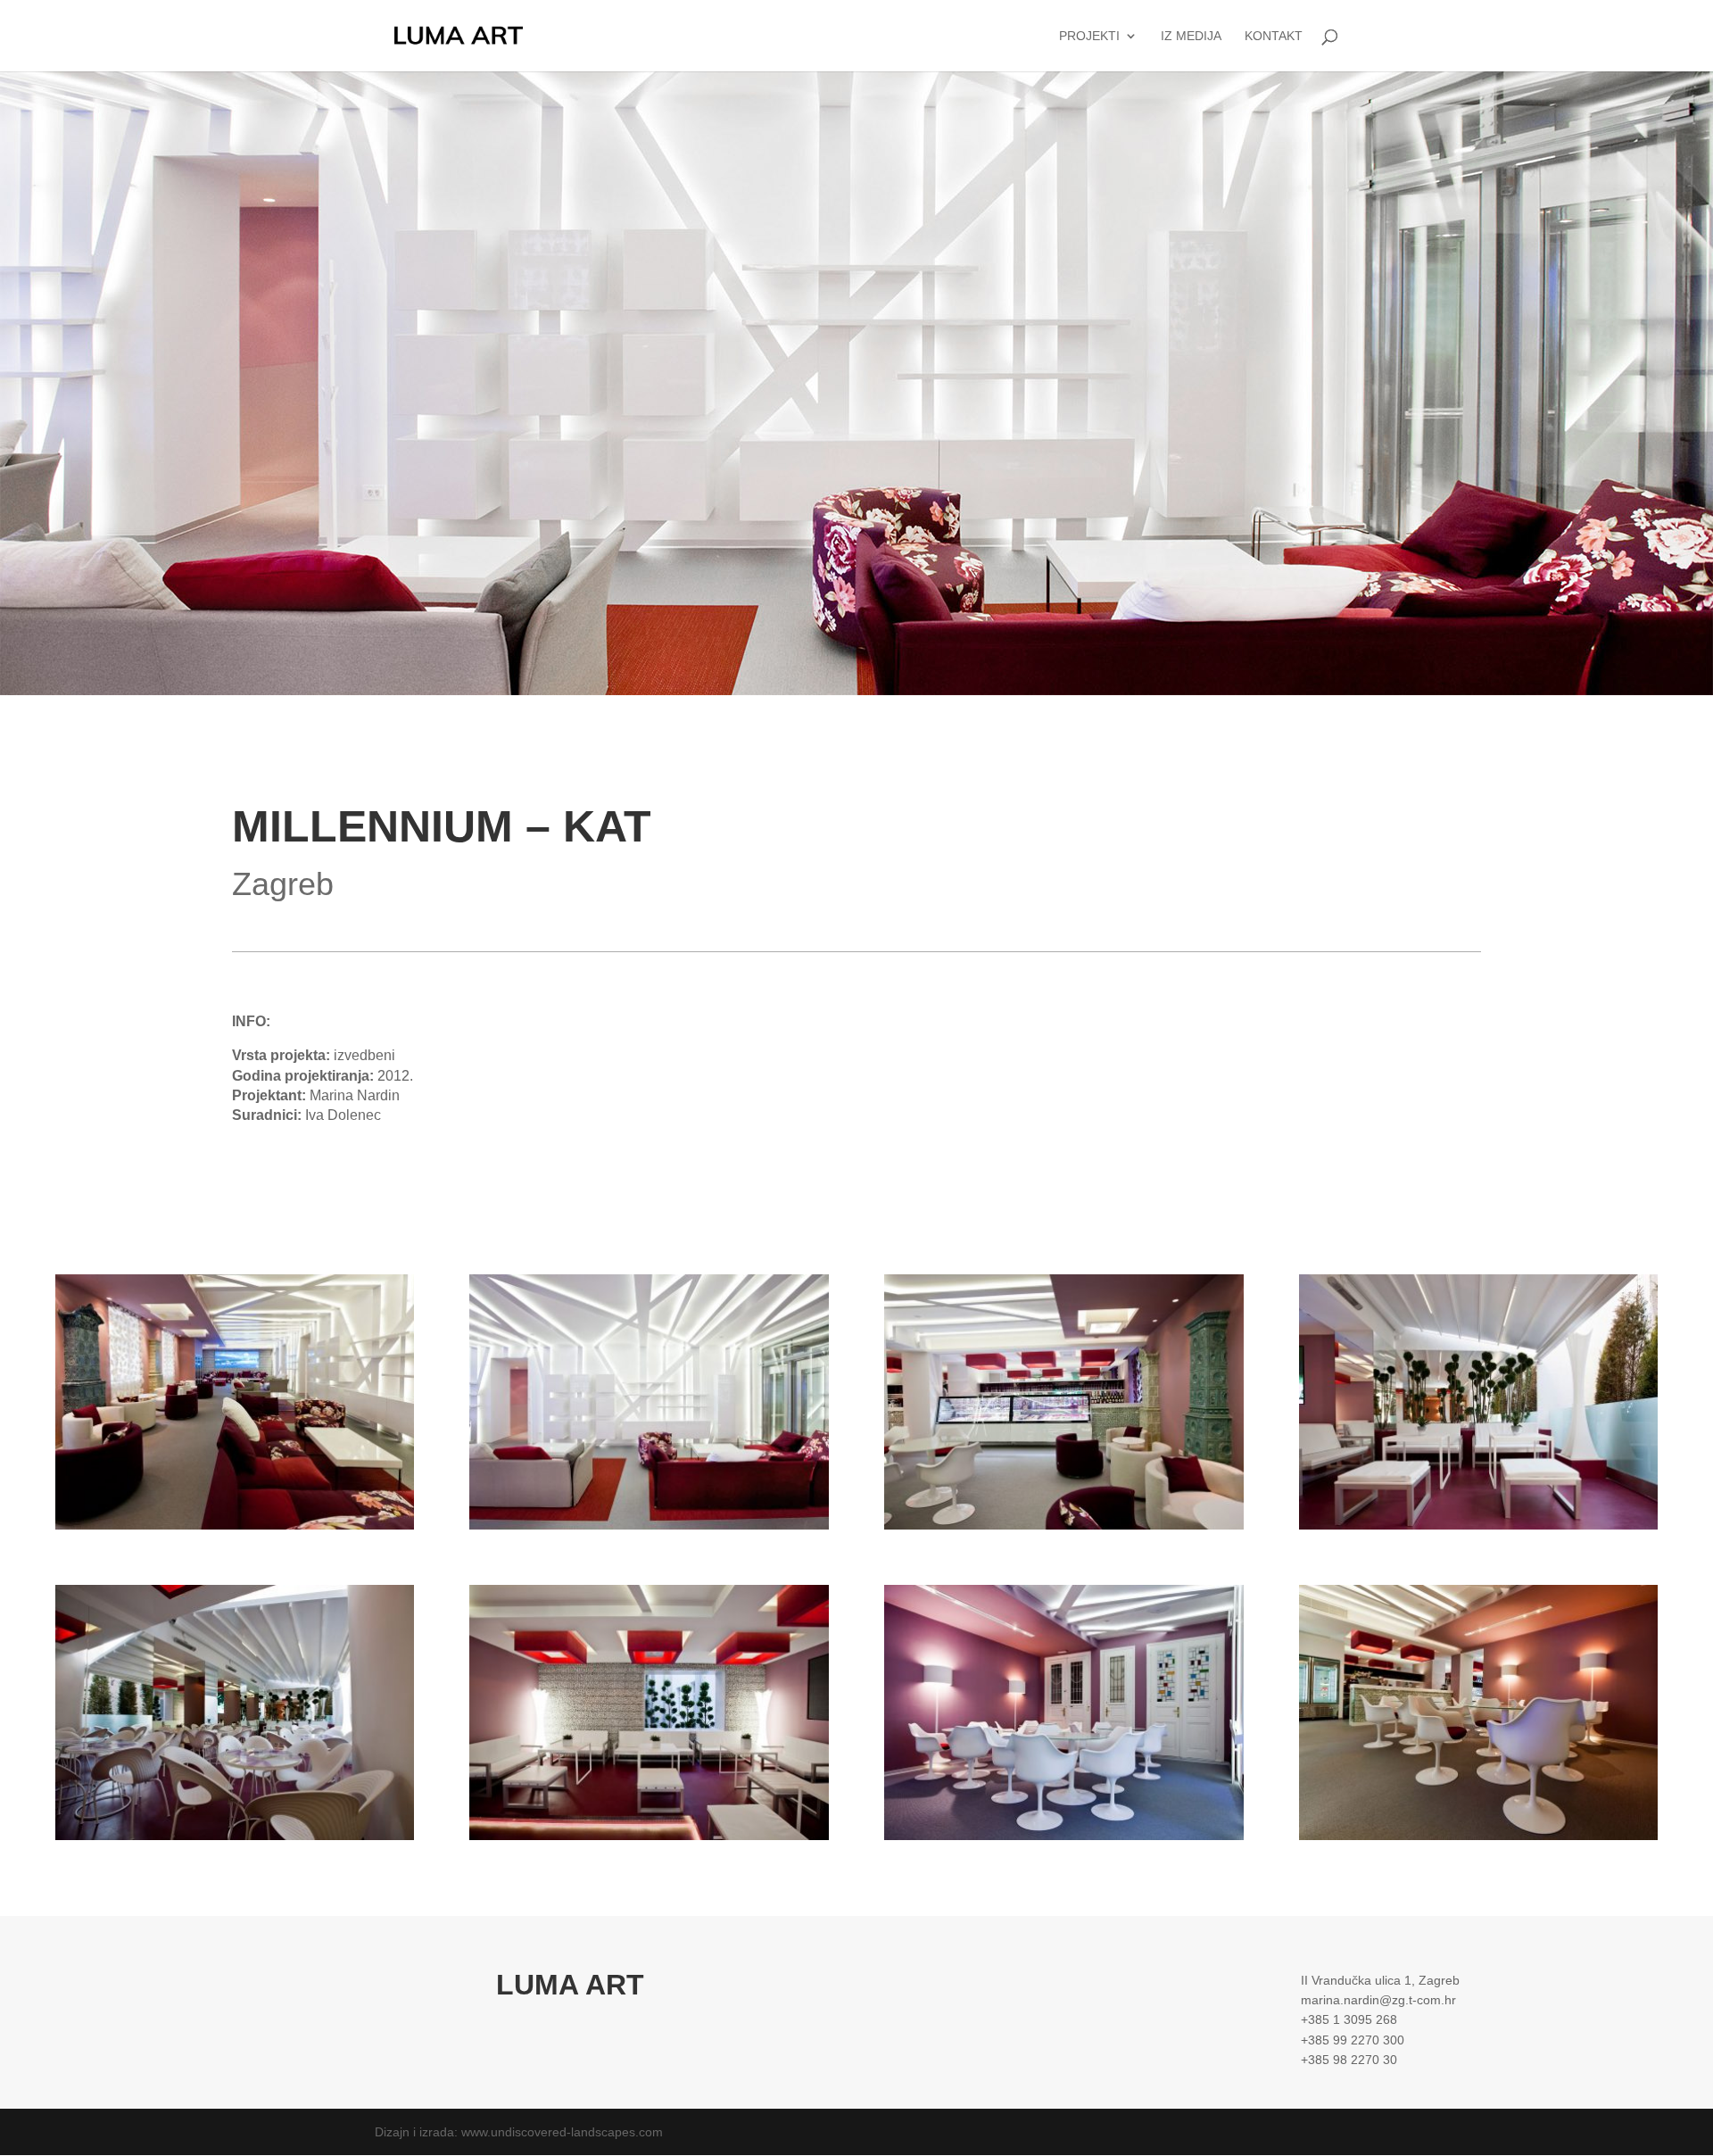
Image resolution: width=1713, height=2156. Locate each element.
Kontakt (1274, 36)
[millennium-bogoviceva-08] (235, 1840)
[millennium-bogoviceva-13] (649, 1530)
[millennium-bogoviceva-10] (1479, 1840)
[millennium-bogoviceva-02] (235, 1530)
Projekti (1089, 36)
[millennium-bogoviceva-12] (1064, 1530)
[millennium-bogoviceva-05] (1064, 1840)
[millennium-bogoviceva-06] (649, 1840)
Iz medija (1191, 36)
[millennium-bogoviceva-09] (1479, 1530)
